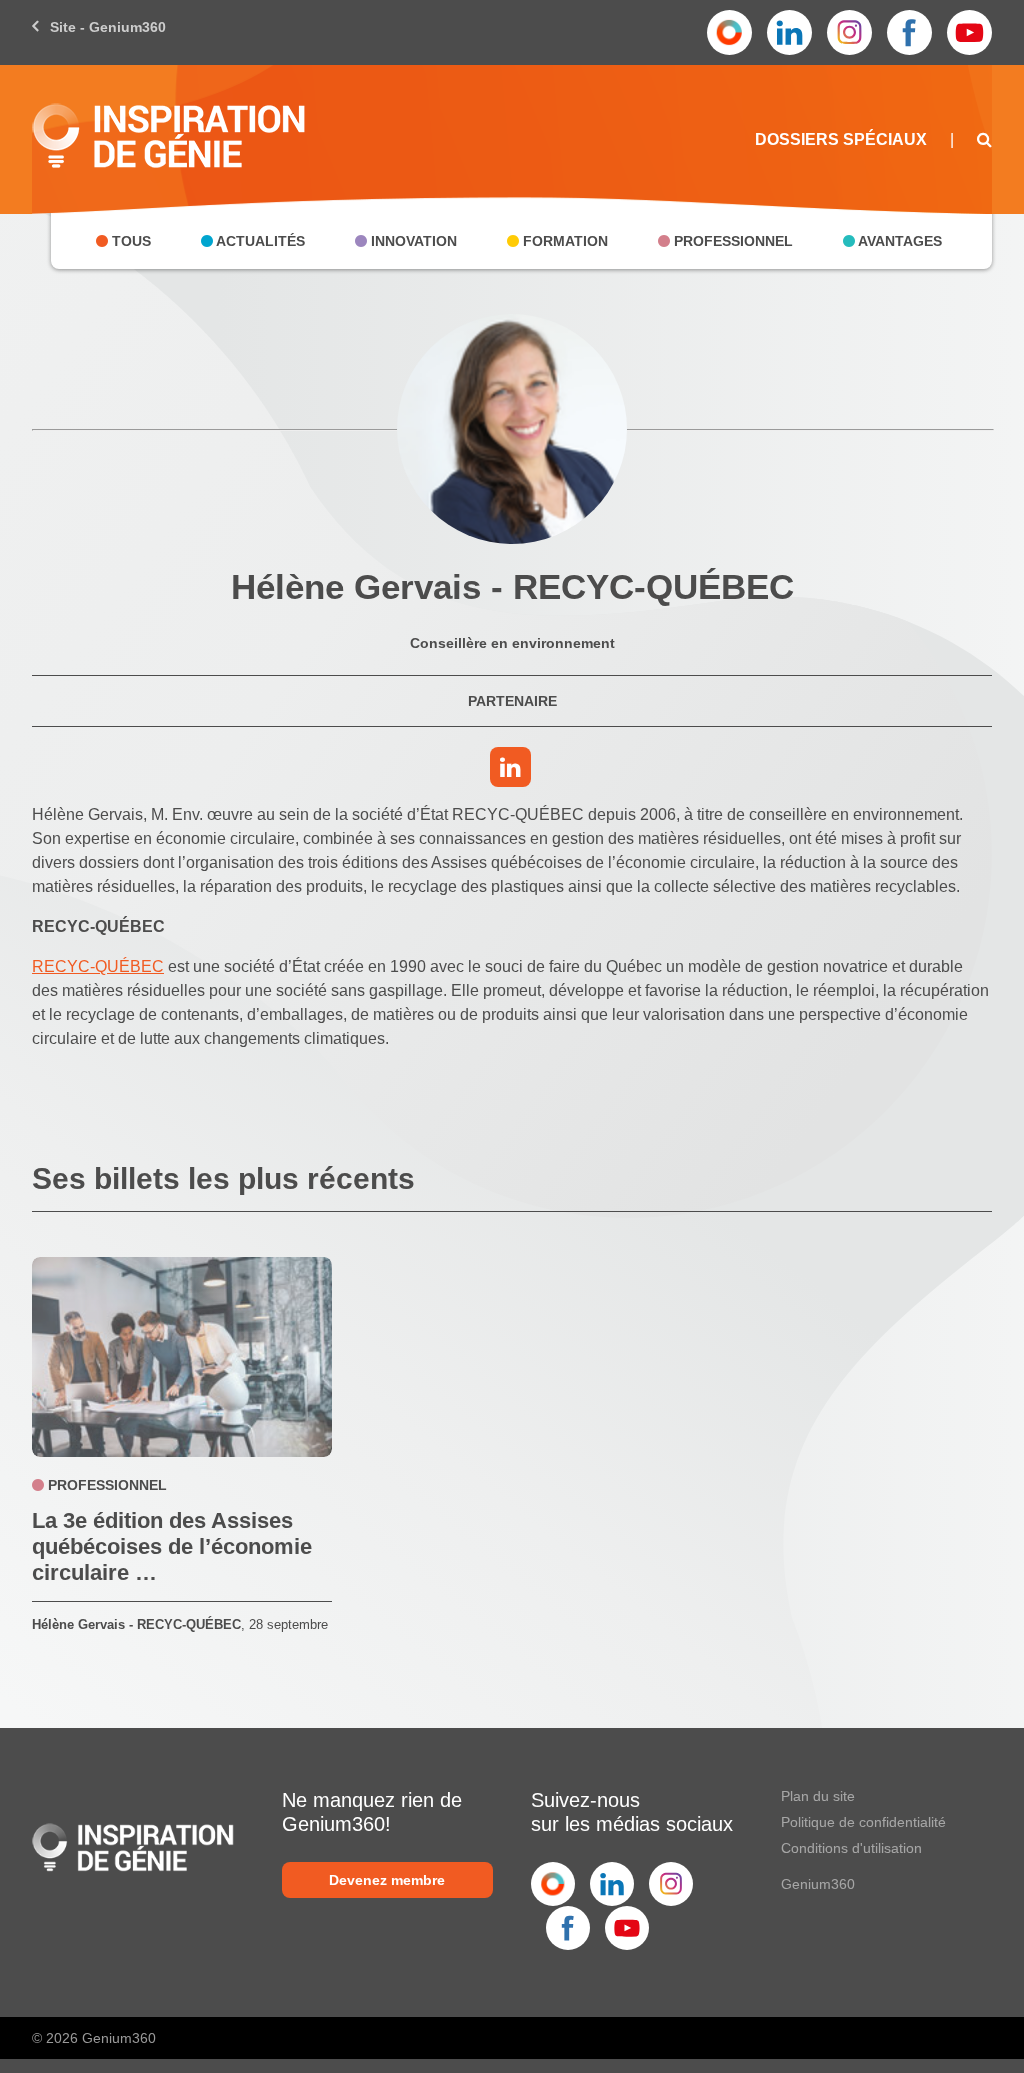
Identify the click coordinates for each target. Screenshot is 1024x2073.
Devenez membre (387, 1880)
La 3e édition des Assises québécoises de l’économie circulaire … (172, 1546)
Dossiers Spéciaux (841, 139)
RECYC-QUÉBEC (98, 966)
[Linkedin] (512, 770)
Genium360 (818, 1884)
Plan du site (818, 1796)
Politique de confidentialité (863, 1822)
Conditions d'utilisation (851, 1848)
